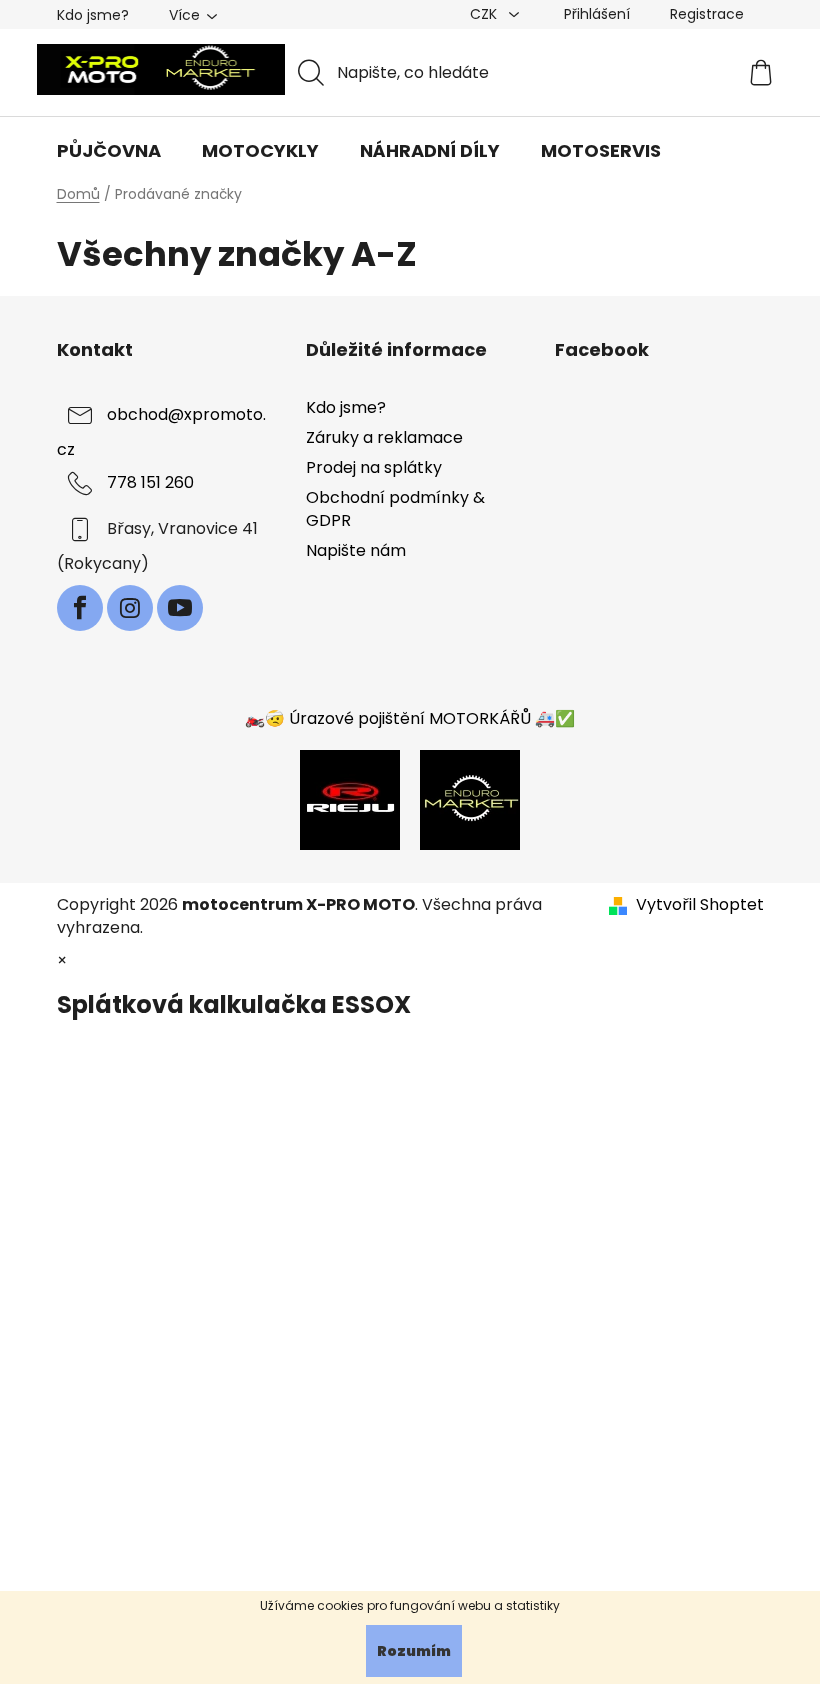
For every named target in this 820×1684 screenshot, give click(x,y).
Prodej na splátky (374, 467)
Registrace (707, 14)
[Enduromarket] (470, 799)
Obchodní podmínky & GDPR (395, 508)
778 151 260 (150, 482)
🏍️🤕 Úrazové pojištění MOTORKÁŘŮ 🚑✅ (410, 718)
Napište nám (356, 550)
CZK (485, 14)
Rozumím (414, 1651)
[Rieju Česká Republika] (350, 799)
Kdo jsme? (93, 15)
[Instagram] (130, 608)
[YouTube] (180, 608)
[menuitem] (109, 151)
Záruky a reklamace (384, 437)
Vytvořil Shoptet (700, 905)
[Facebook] (80, 608)
